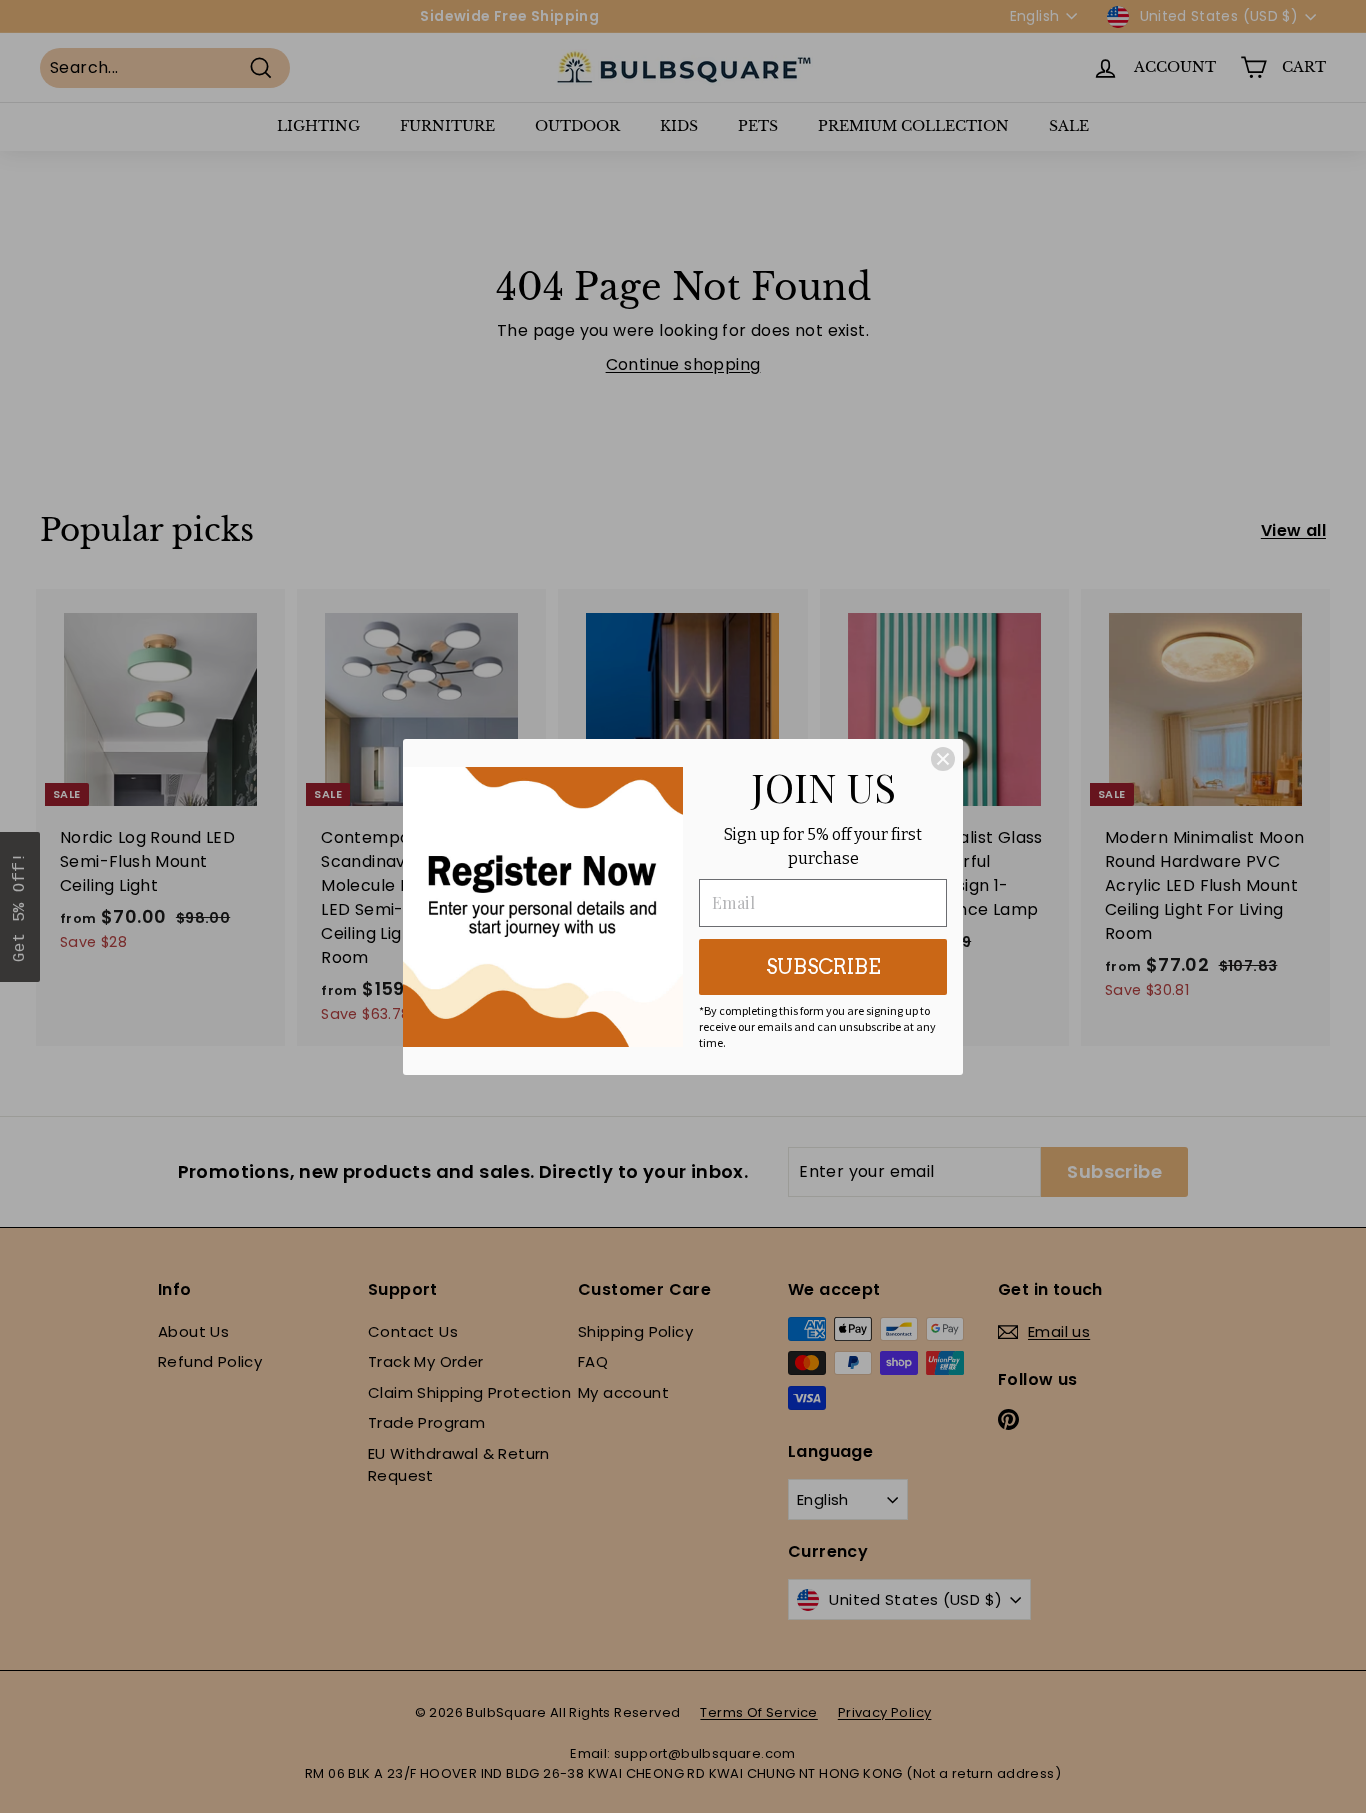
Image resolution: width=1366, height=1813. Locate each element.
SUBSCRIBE (823, 967)
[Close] (943, 759)
